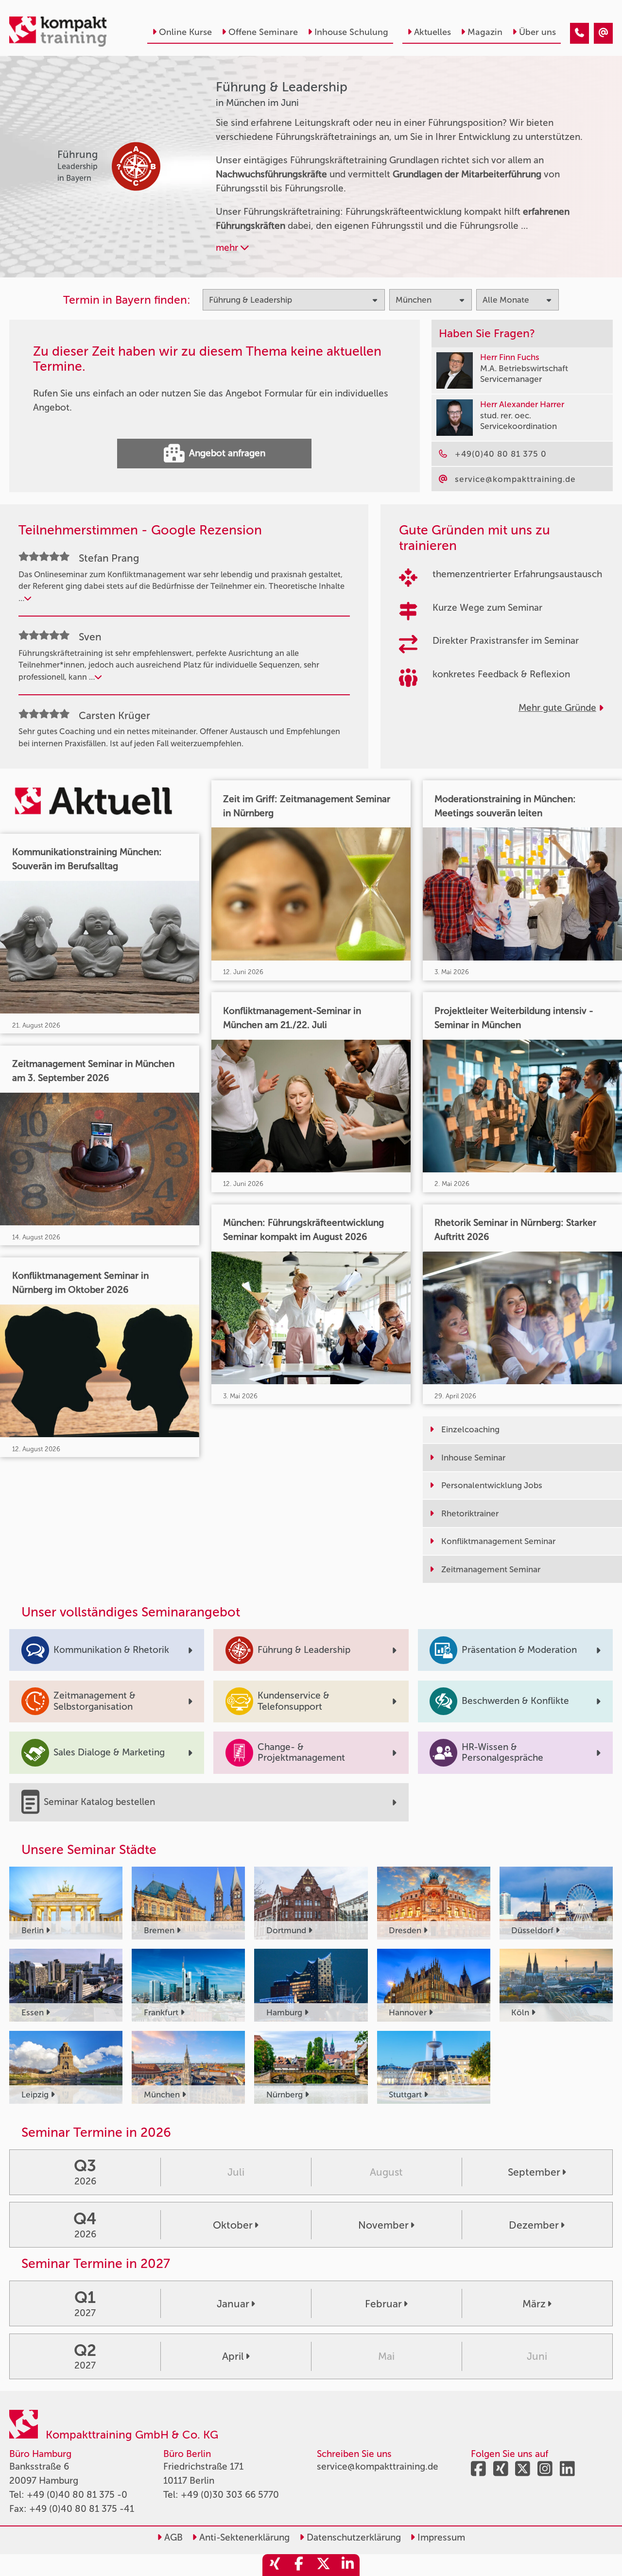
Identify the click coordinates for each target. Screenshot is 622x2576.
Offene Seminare (263, 32)
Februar (383, 2304)
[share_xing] (275, 2565)
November (383, 2225)
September (534, 2172)
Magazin (485, 32)
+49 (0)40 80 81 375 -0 (77, 2495)
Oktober (233, 2225)
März (534, 2304)
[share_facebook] (299, 2565)
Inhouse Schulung (351, 32)
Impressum (440, 2537)
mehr (228, 248)
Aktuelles (432, 32)
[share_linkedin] (347, 2565)
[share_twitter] (323, 2565)
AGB (172, 2537)
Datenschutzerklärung (353, 2537)
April (233, 2356)
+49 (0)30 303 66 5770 (230, 2495)
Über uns (537, 32)
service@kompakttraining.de (378, 2466)
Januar (233, 2304)
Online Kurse (185, 32)
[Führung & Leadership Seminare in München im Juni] (579, 33)
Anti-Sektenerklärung (243, 2537)
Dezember (534, 2225)
